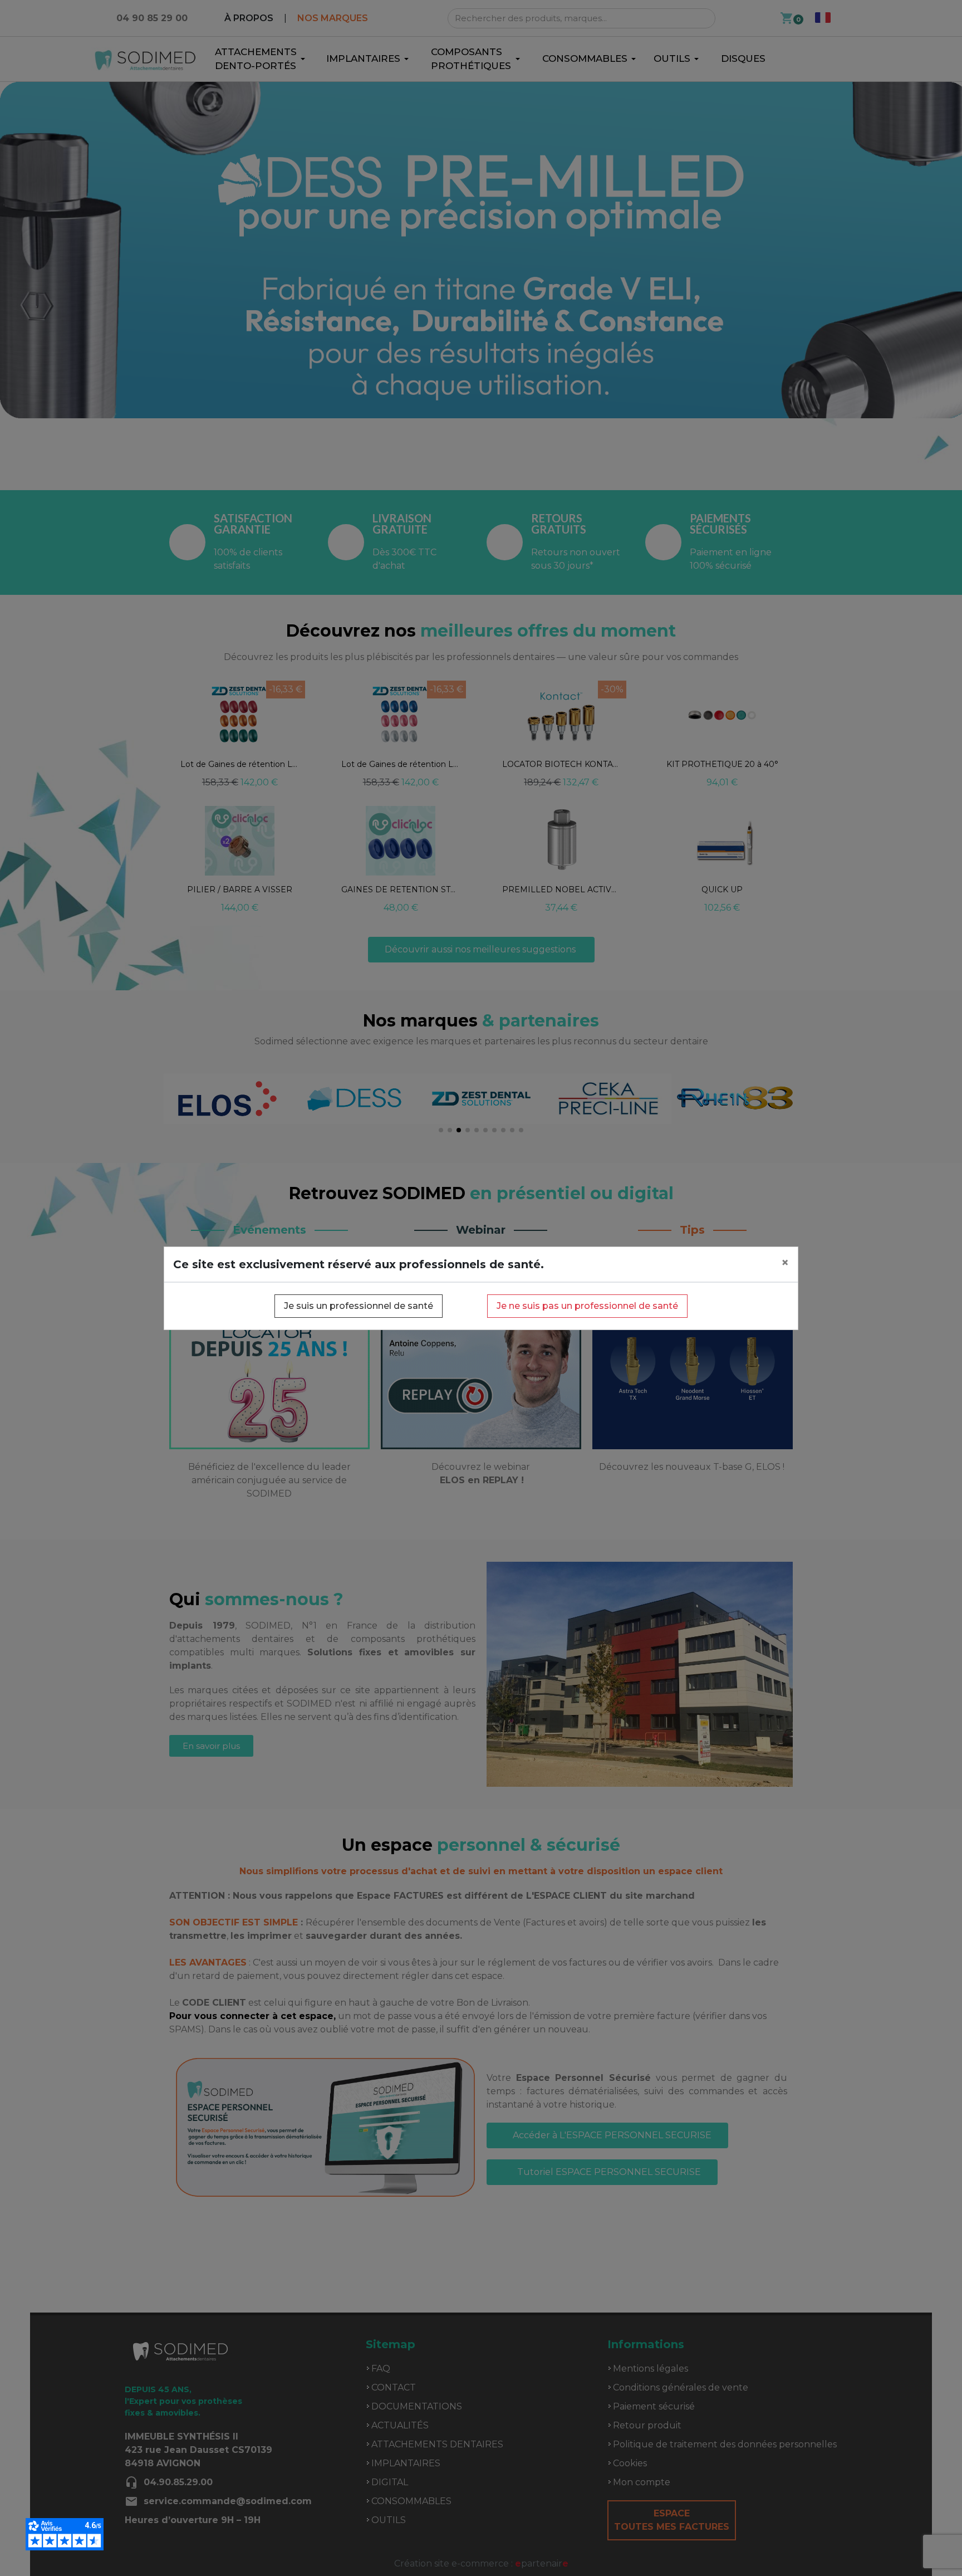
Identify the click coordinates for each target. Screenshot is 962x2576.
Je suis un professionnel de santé (359, 1306)
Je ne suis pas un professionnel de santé (587, 1306)
